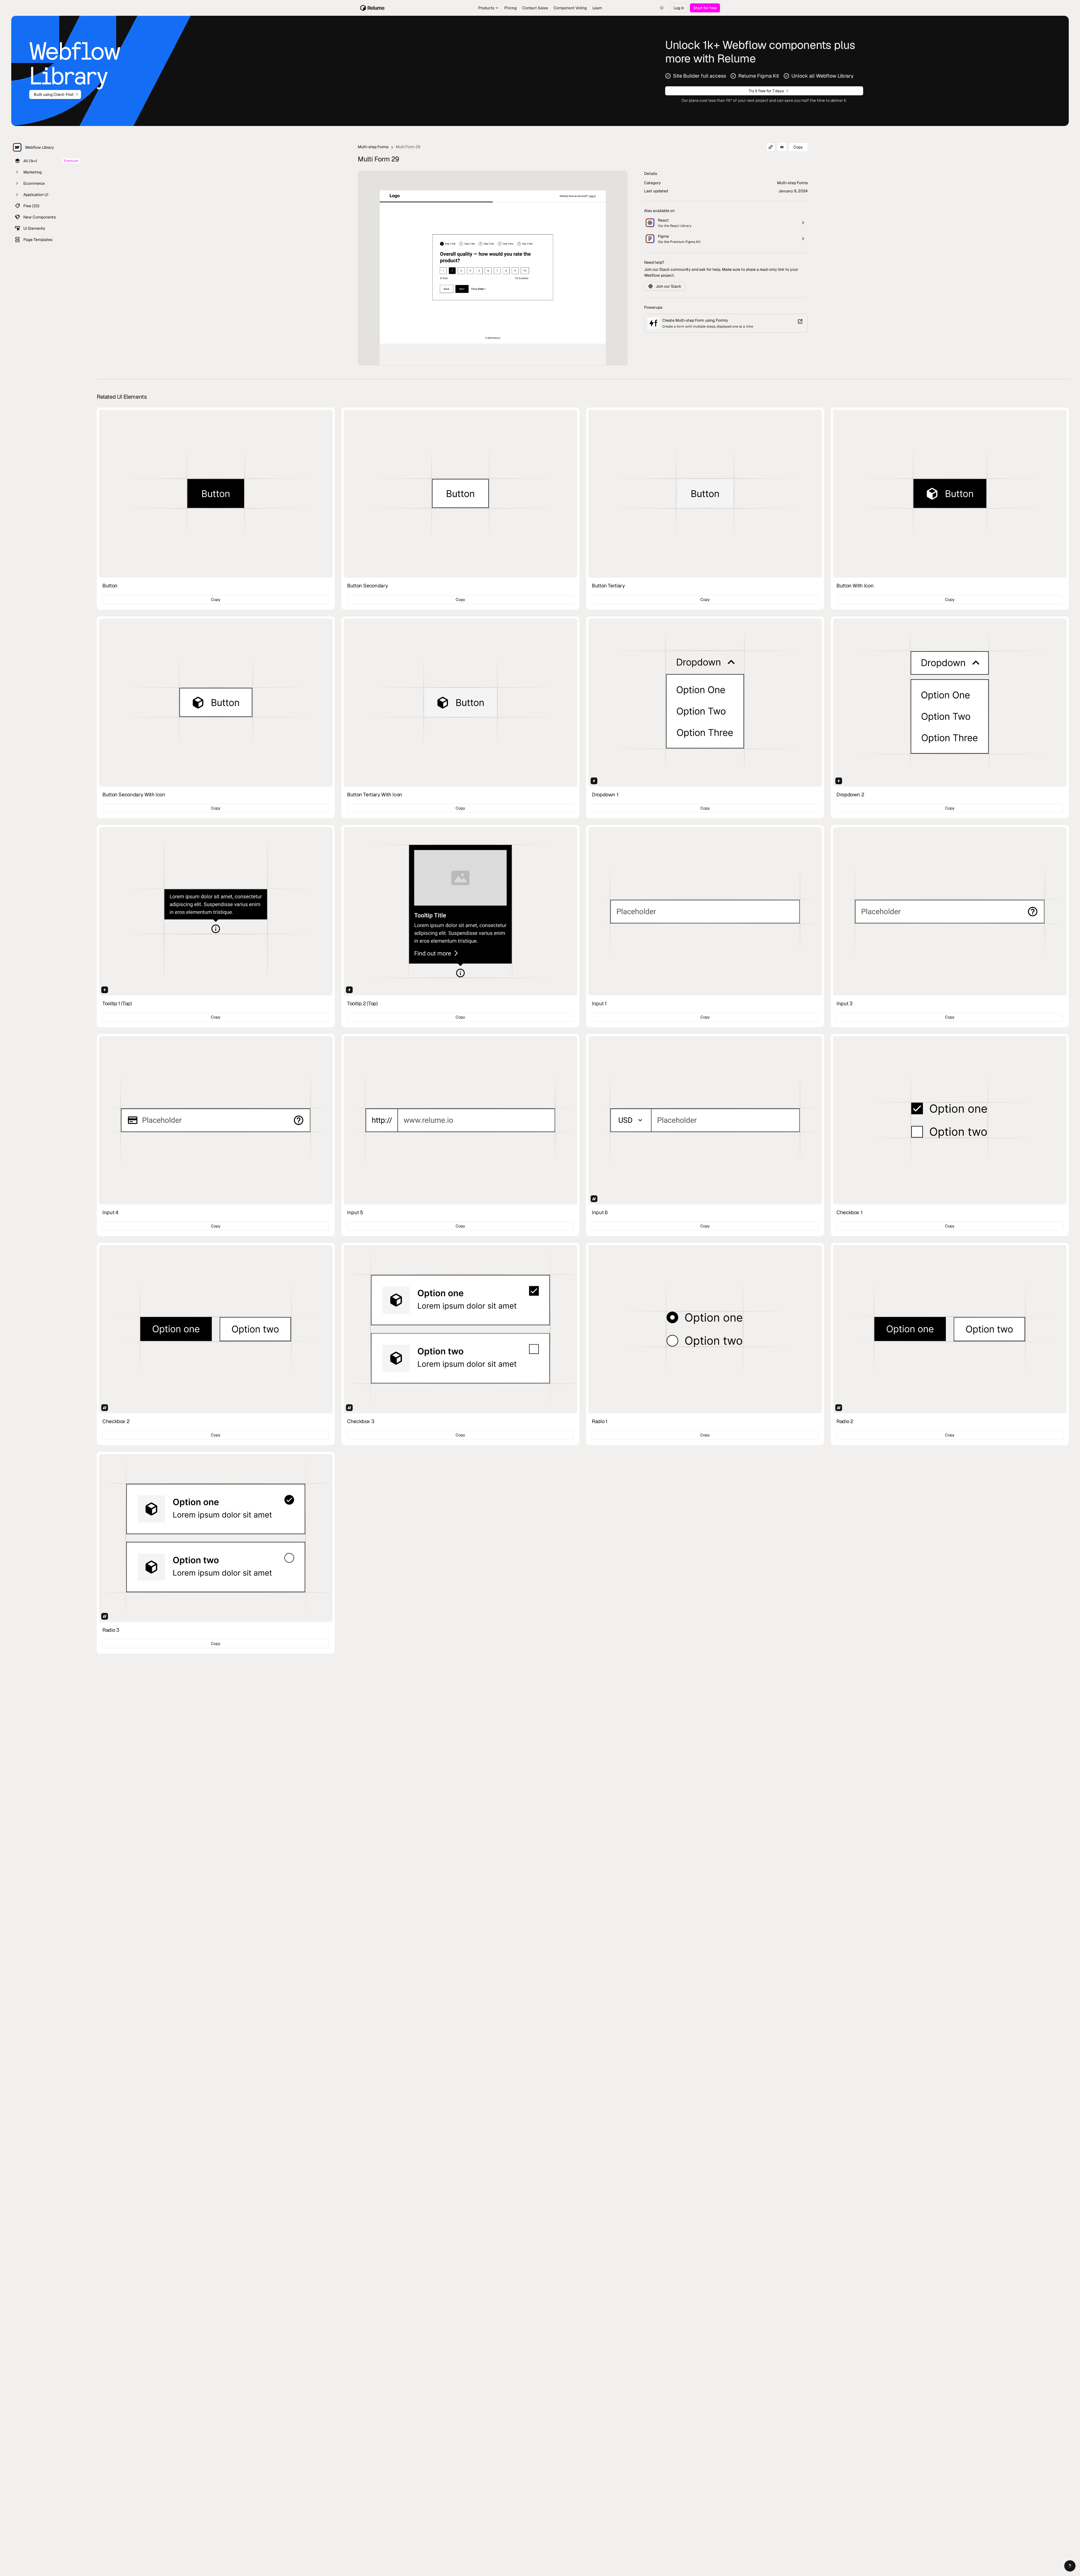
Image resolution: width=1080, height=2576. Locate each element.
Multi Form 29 (408, 147)
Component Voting (570, 8)
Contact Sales (535, 8)
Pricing (510, 8)
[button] (1070, 2566)
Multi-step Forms (373, 147)
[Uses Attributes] (594, 1199)
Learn (597, 8)
